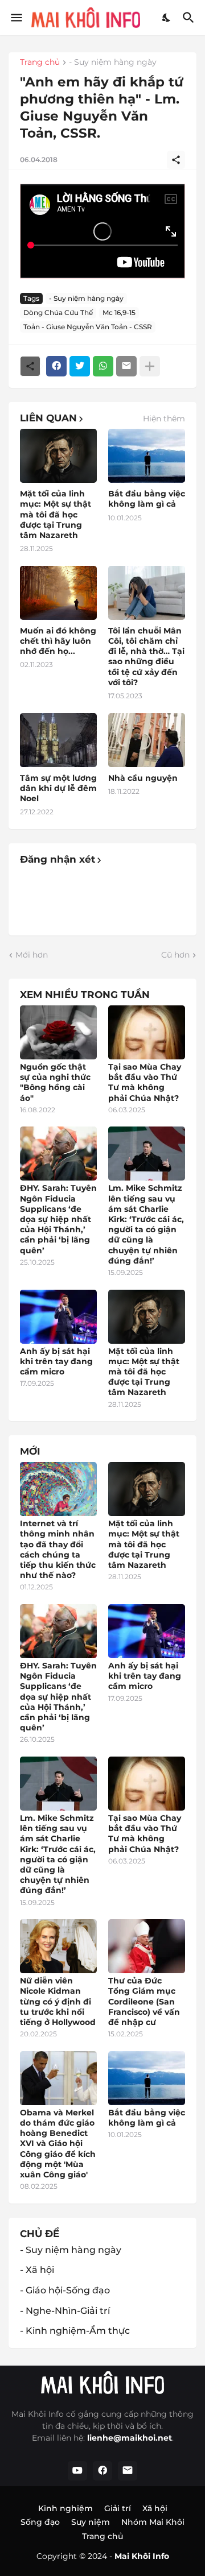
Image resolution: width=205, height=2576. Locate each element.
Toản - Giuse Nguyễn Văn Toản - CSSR (88, 327)
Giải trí (118, 2508)
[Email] (126, 366)
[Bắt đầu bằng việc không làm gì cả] (147, 456)
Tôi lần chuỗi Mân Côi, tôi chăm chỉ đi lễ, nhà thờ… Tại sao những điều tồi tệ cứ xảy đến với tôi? (146, 657)
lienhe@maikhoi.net (130, 2438)
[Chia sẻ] (176, 160)
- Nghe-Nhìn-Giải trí (65, 2311)
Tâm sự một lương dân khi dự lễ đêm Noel (58, 788)
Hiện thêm (164, 419)
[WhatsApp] (103, 366)
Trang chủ (40, 63)
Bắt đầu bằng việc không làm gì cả (147, 499)
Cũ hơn (175, 955)
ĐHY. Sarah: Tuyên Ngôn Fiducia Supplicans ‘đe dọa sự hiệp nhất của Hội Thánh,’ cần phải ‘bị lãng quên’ (58, 1219)
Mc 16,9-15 (119, 312)
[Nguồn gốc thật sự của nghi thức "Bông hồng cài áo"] (58, 1032)
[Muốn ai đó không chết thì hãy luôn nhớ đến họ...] (58, 593)
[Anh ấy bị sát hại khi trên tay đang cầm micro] (58, 1317)
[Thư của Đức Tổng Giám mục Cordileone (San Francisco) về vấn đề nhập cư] (147, 1946)
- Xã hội (37, 2270)
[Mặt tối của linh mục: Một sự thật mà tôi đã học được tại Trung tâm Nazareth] (58, 456)
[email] (128, 2471)
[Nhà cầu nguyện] (147, 740)
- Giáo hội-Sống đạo (65, 2290)
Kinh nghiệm (65, 2508)
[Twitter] (80, 366)
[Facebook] (56, 366)
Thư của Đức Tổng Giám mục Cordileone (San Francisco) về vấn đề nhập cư (144, 2001)
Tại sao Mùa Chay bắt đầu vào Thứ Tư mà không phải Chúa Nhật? (145, 1082)
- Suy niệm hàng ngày (113, 63)
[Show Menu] (16, 18)
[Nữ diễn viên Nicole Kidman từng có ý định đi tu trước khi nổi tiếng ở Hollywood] (58, 1946)
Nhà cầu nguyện (143, 778)
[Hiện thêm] (150, 366)
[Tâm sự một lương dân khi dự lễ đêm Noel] (58, 740)
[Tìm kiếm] (190, 18)
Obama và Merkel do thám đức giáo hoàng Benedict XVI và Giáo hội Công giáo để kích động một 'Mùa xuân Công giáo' (58, 2144)
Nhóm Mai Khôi (153, 2522)
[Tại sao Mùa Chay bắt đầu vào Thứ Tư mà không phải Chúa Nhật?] (147, 1032)
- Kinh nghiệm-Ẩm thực (75, 2331)
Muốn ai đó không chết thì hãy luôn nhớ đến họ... (58, 641)
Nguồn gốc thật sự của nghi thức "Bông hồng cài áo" (55, 1082)
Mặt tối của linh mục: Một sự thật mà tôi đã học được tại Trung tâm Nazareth (56, 514)
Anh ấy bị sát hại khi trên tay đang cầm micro (56, 1361)
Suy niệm (91, 2522)
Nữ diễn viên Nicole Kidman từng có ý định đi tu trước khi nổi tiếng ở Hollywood (58, 2001)
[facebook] (102, 2471)
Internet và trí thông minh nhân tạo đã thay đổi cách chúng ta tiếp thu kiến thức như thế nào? (58, 1549)
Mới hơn (32, 955)
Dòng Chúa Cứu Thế (58, 312)
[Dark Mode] (167, 18)
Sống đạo (40, 2522)
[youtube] (77, 2471)
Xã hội (155, 2508)
